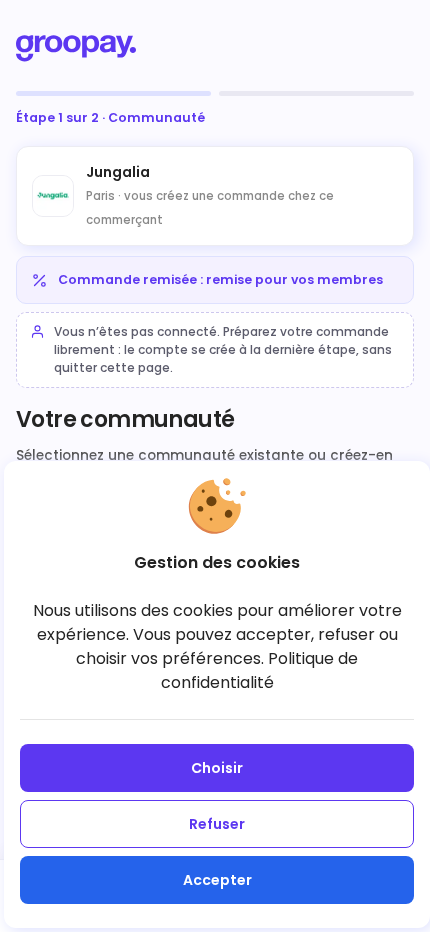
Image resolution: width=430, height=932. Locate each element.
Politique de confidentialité (260, 670)
